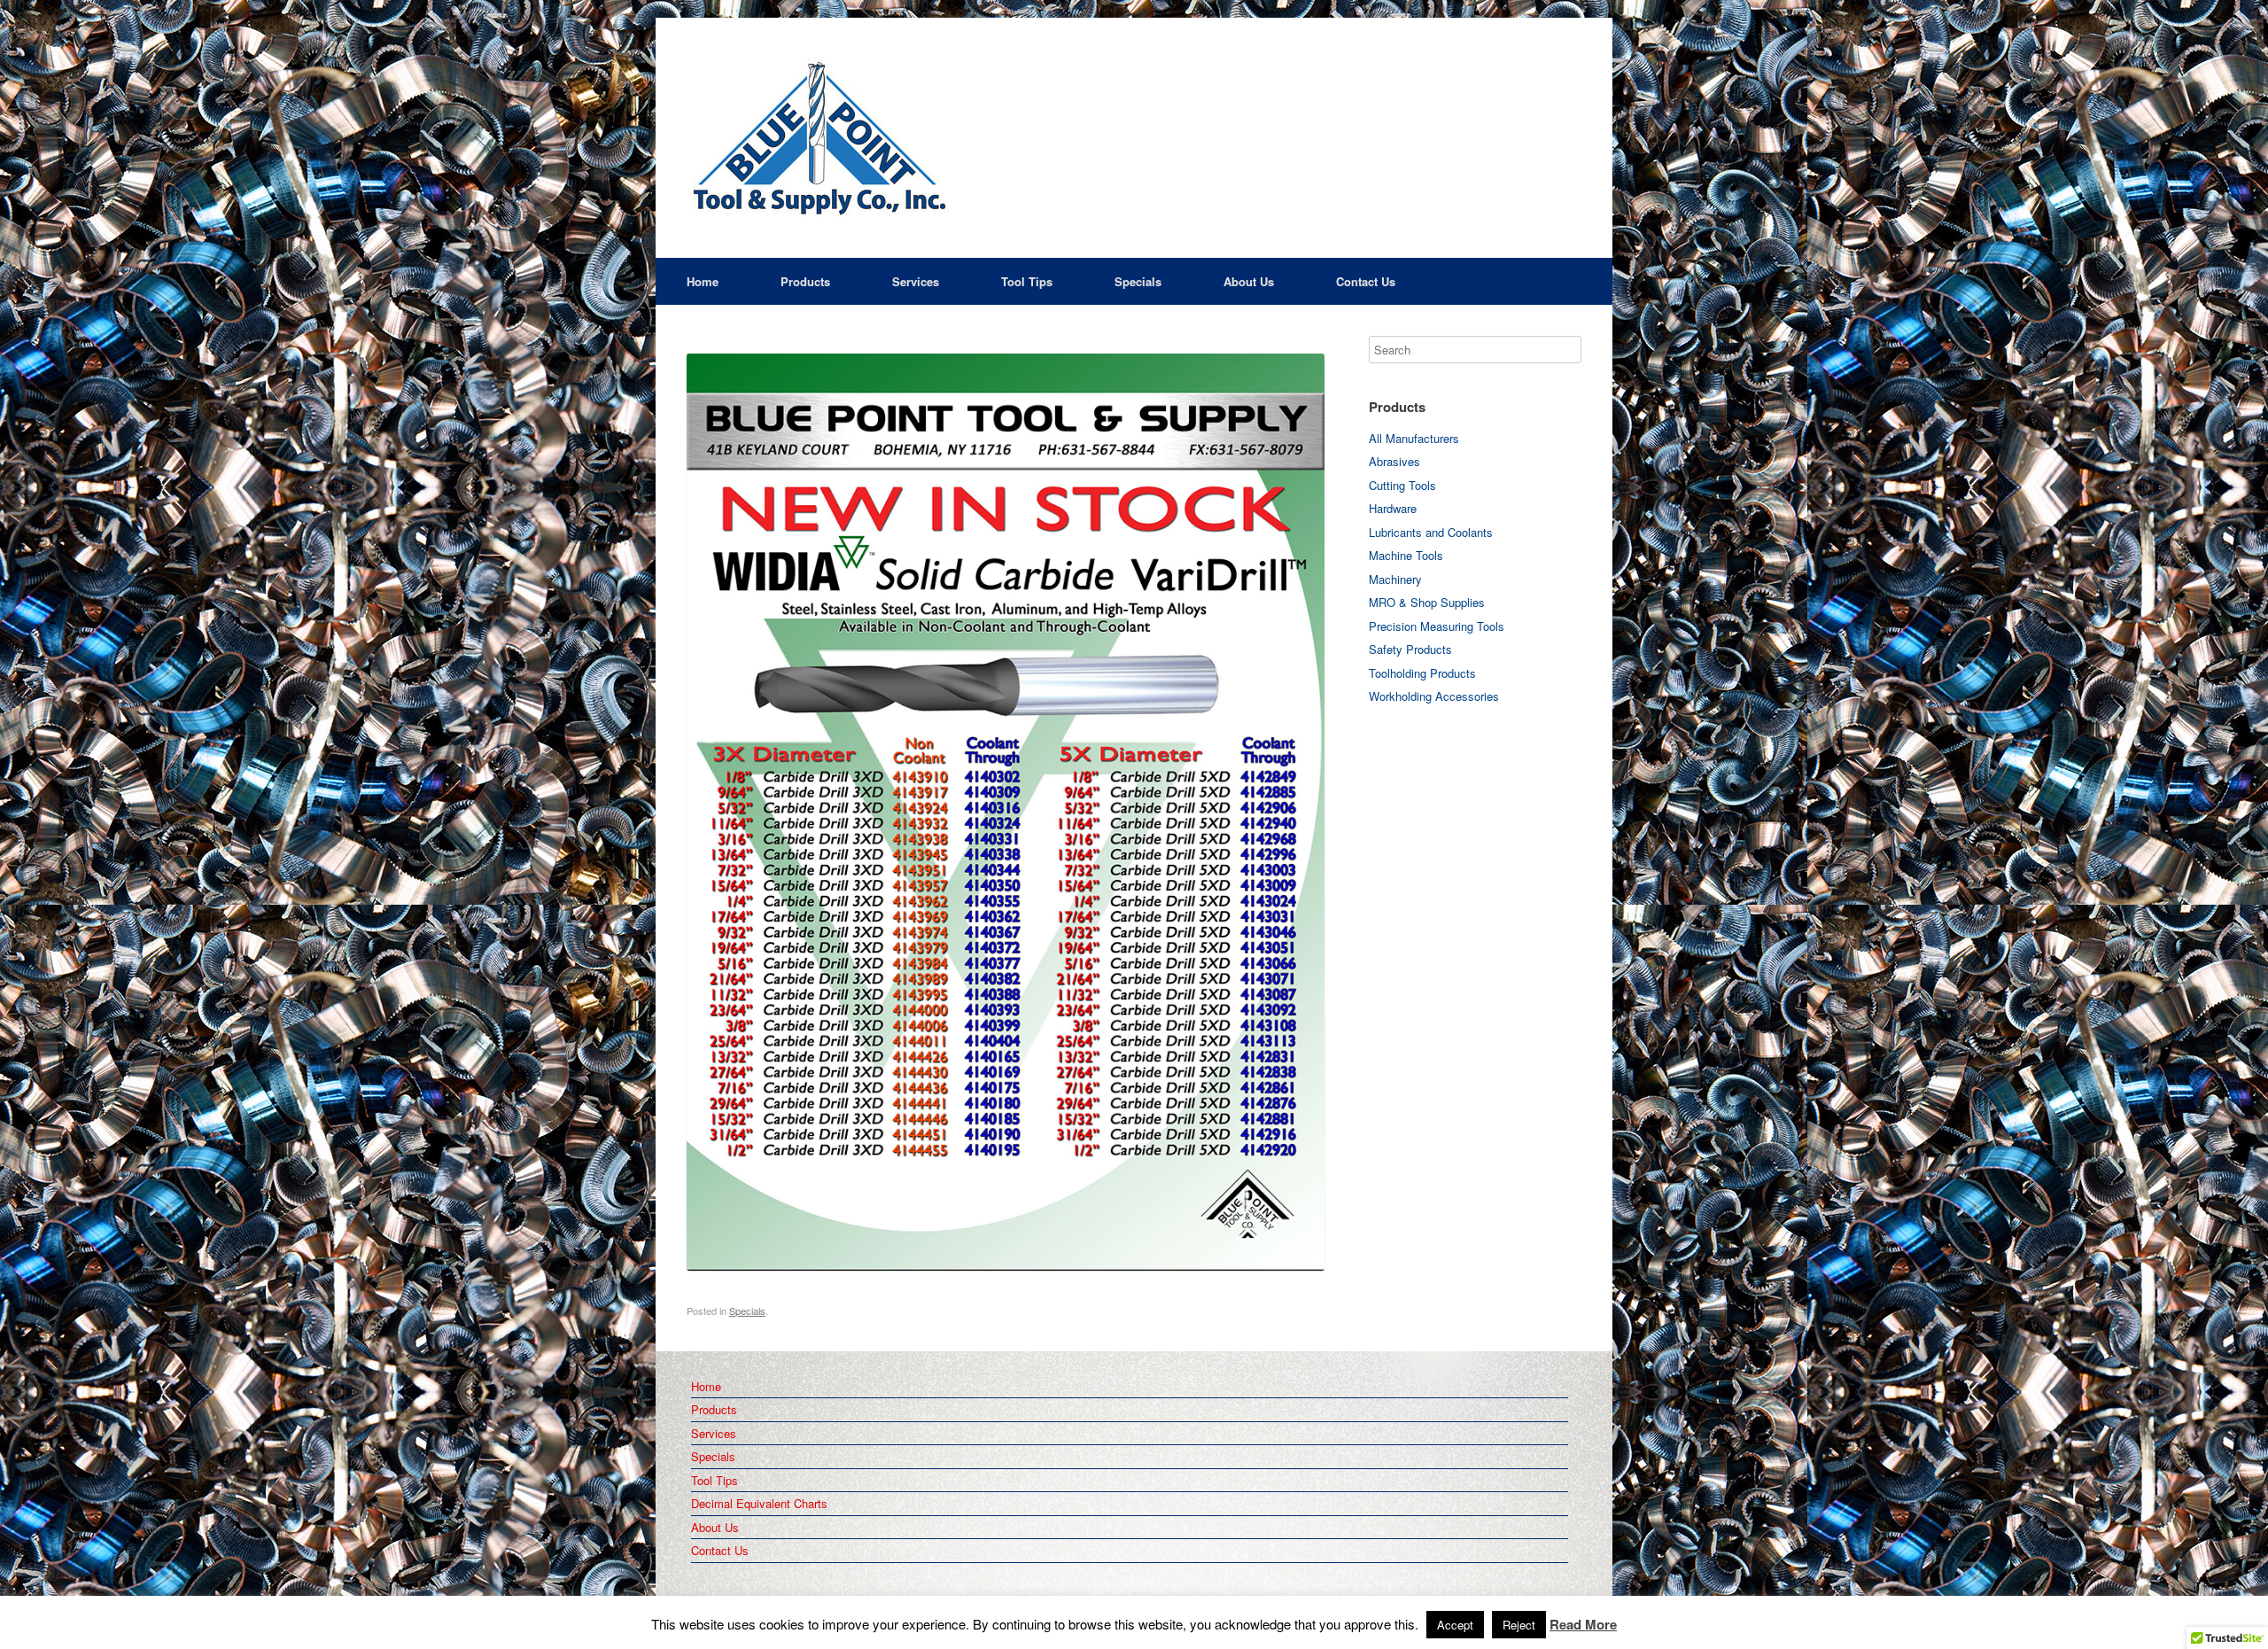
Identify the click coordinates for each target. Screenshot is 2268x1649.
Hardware (1393, 508)
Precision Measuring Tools (1437, 626)
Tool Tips (1027, 281)
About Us (1249, 281)
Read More (1583, 1625)
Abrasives (1394, 461)
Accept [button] (1455, 1625)
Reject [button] (1519, 1625)
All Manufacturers (1414, 438)
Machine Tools (1406, 555)
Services (916, 281)
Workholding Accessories (1434, 696)
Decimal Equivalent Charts (759, 1503)
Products (805, 281)
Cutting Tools (1402, 485)
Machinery (1395, 579)
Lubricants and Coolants (1431, 532)
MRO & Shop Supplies (1427, 602)
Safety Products (1410, 649)
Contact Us (1366, 281)
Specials (1138, 281)
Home (703, 281)
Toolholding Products (1422, 673)
